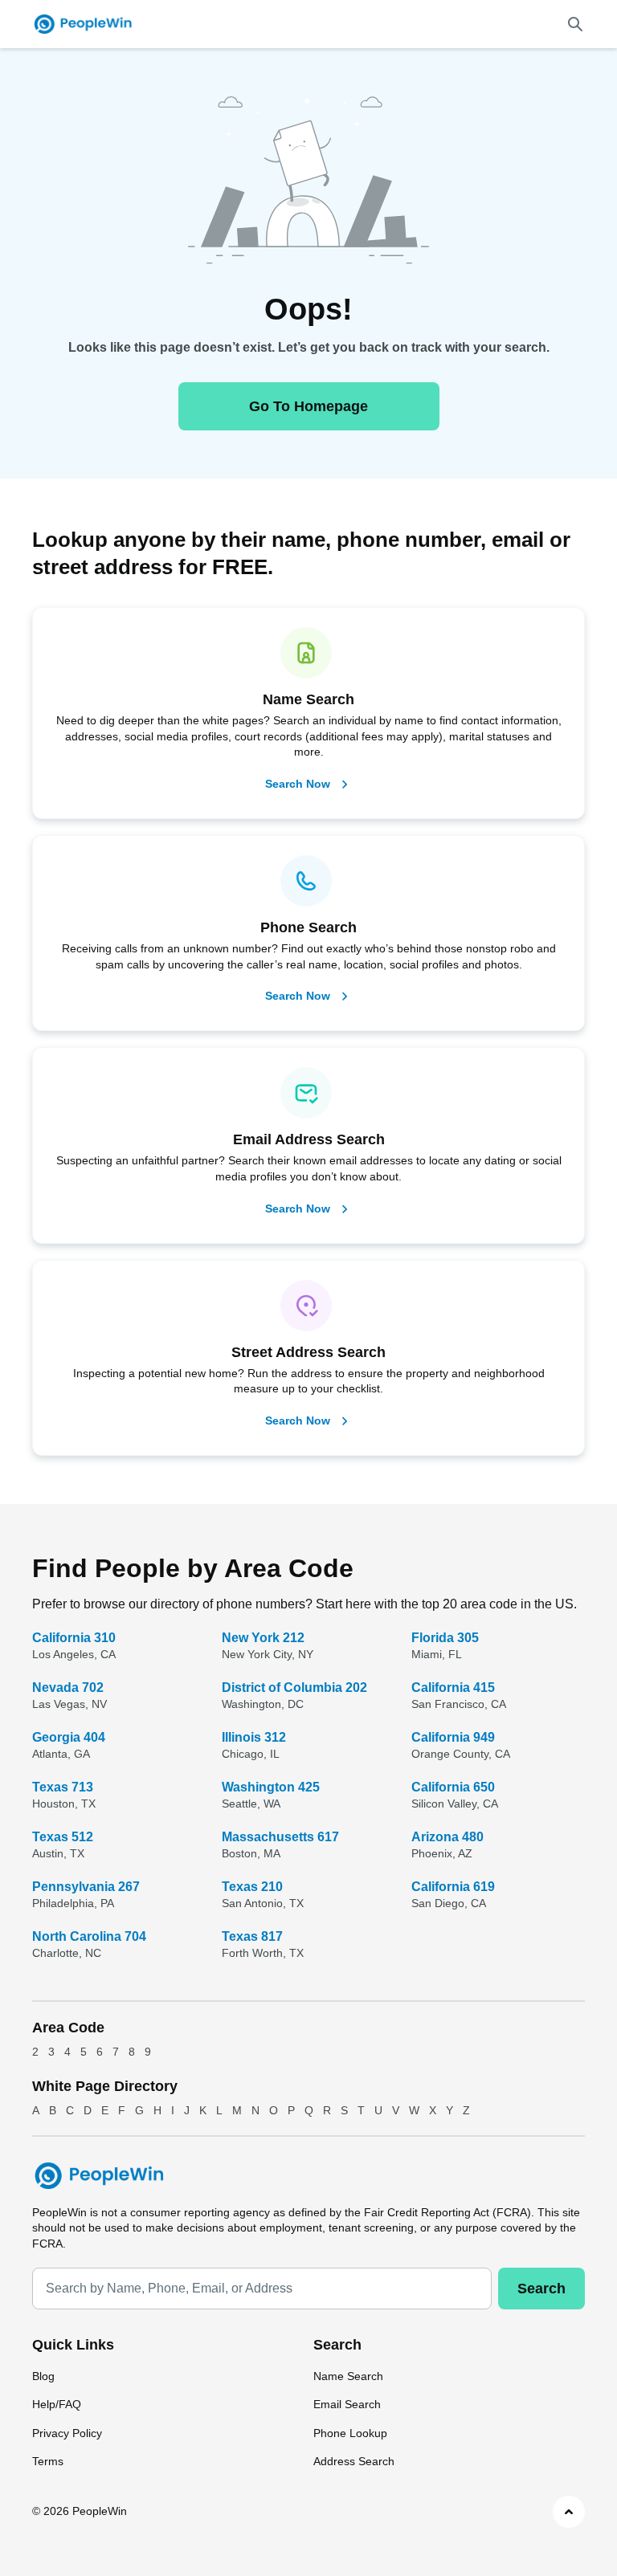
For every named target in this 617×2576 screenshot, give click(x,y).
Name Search (348, 2376)
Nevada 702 (68, 1687)
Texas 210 (252, 1887)
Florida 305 (445, 1638)
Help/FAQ (57, 2404)
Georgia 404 (69, 1737)
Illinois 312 (254, 1737)
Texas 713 (63, 1787)
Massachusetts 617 (280, 1837)
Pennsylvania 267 (86, 1887)
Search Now (298, 784)
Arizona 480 (447, 1837)
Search (541, 2289)
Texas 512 (63, 1837)
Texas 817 (252, 1936)
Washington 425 (271, 1787)
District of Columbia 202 (294, 1687)
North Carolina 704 (89, 1936)
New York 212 (263, 1638)
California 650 (453, 1787)
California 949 (453, 1737)
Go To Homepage (308, 406)
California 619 (453, 1887)
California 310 (74, 1638)
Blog (43, 2376)
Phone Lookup (350, 2433)
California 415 (453, 1687)
